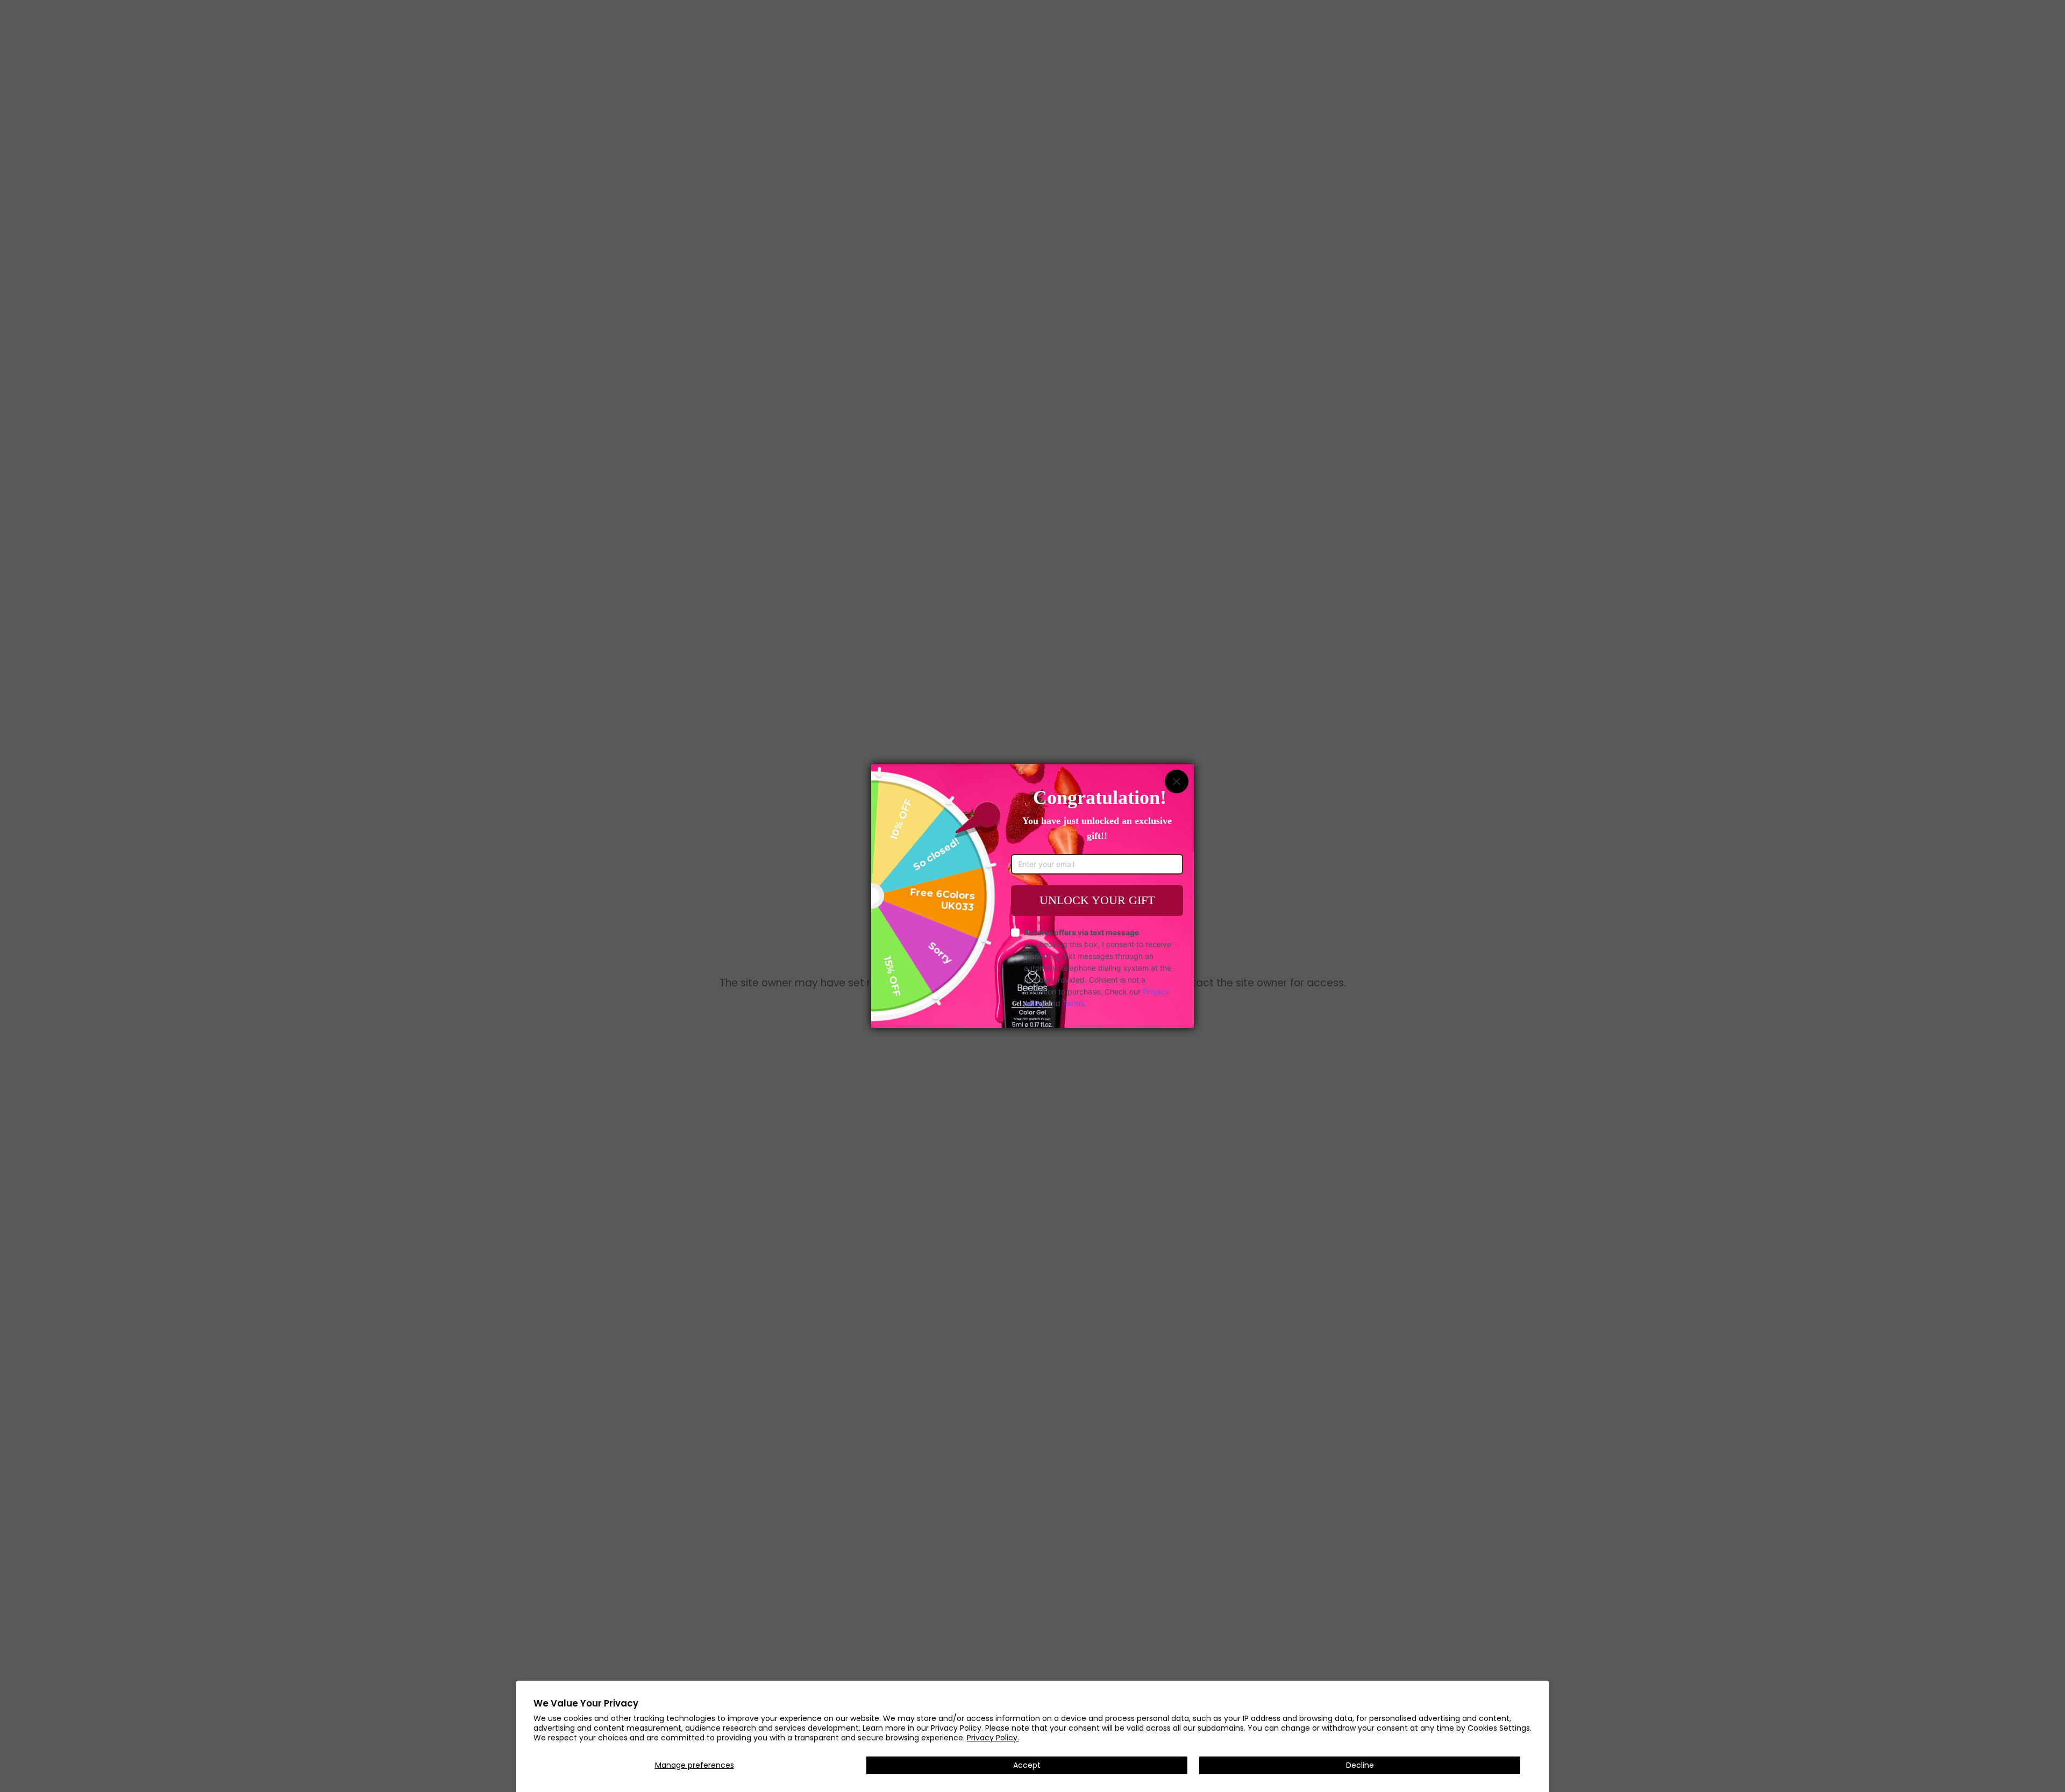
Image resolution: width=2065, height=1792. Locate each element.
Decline (1360, 1765)
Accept (1027, 1765)
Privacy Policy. (993, 1738)
